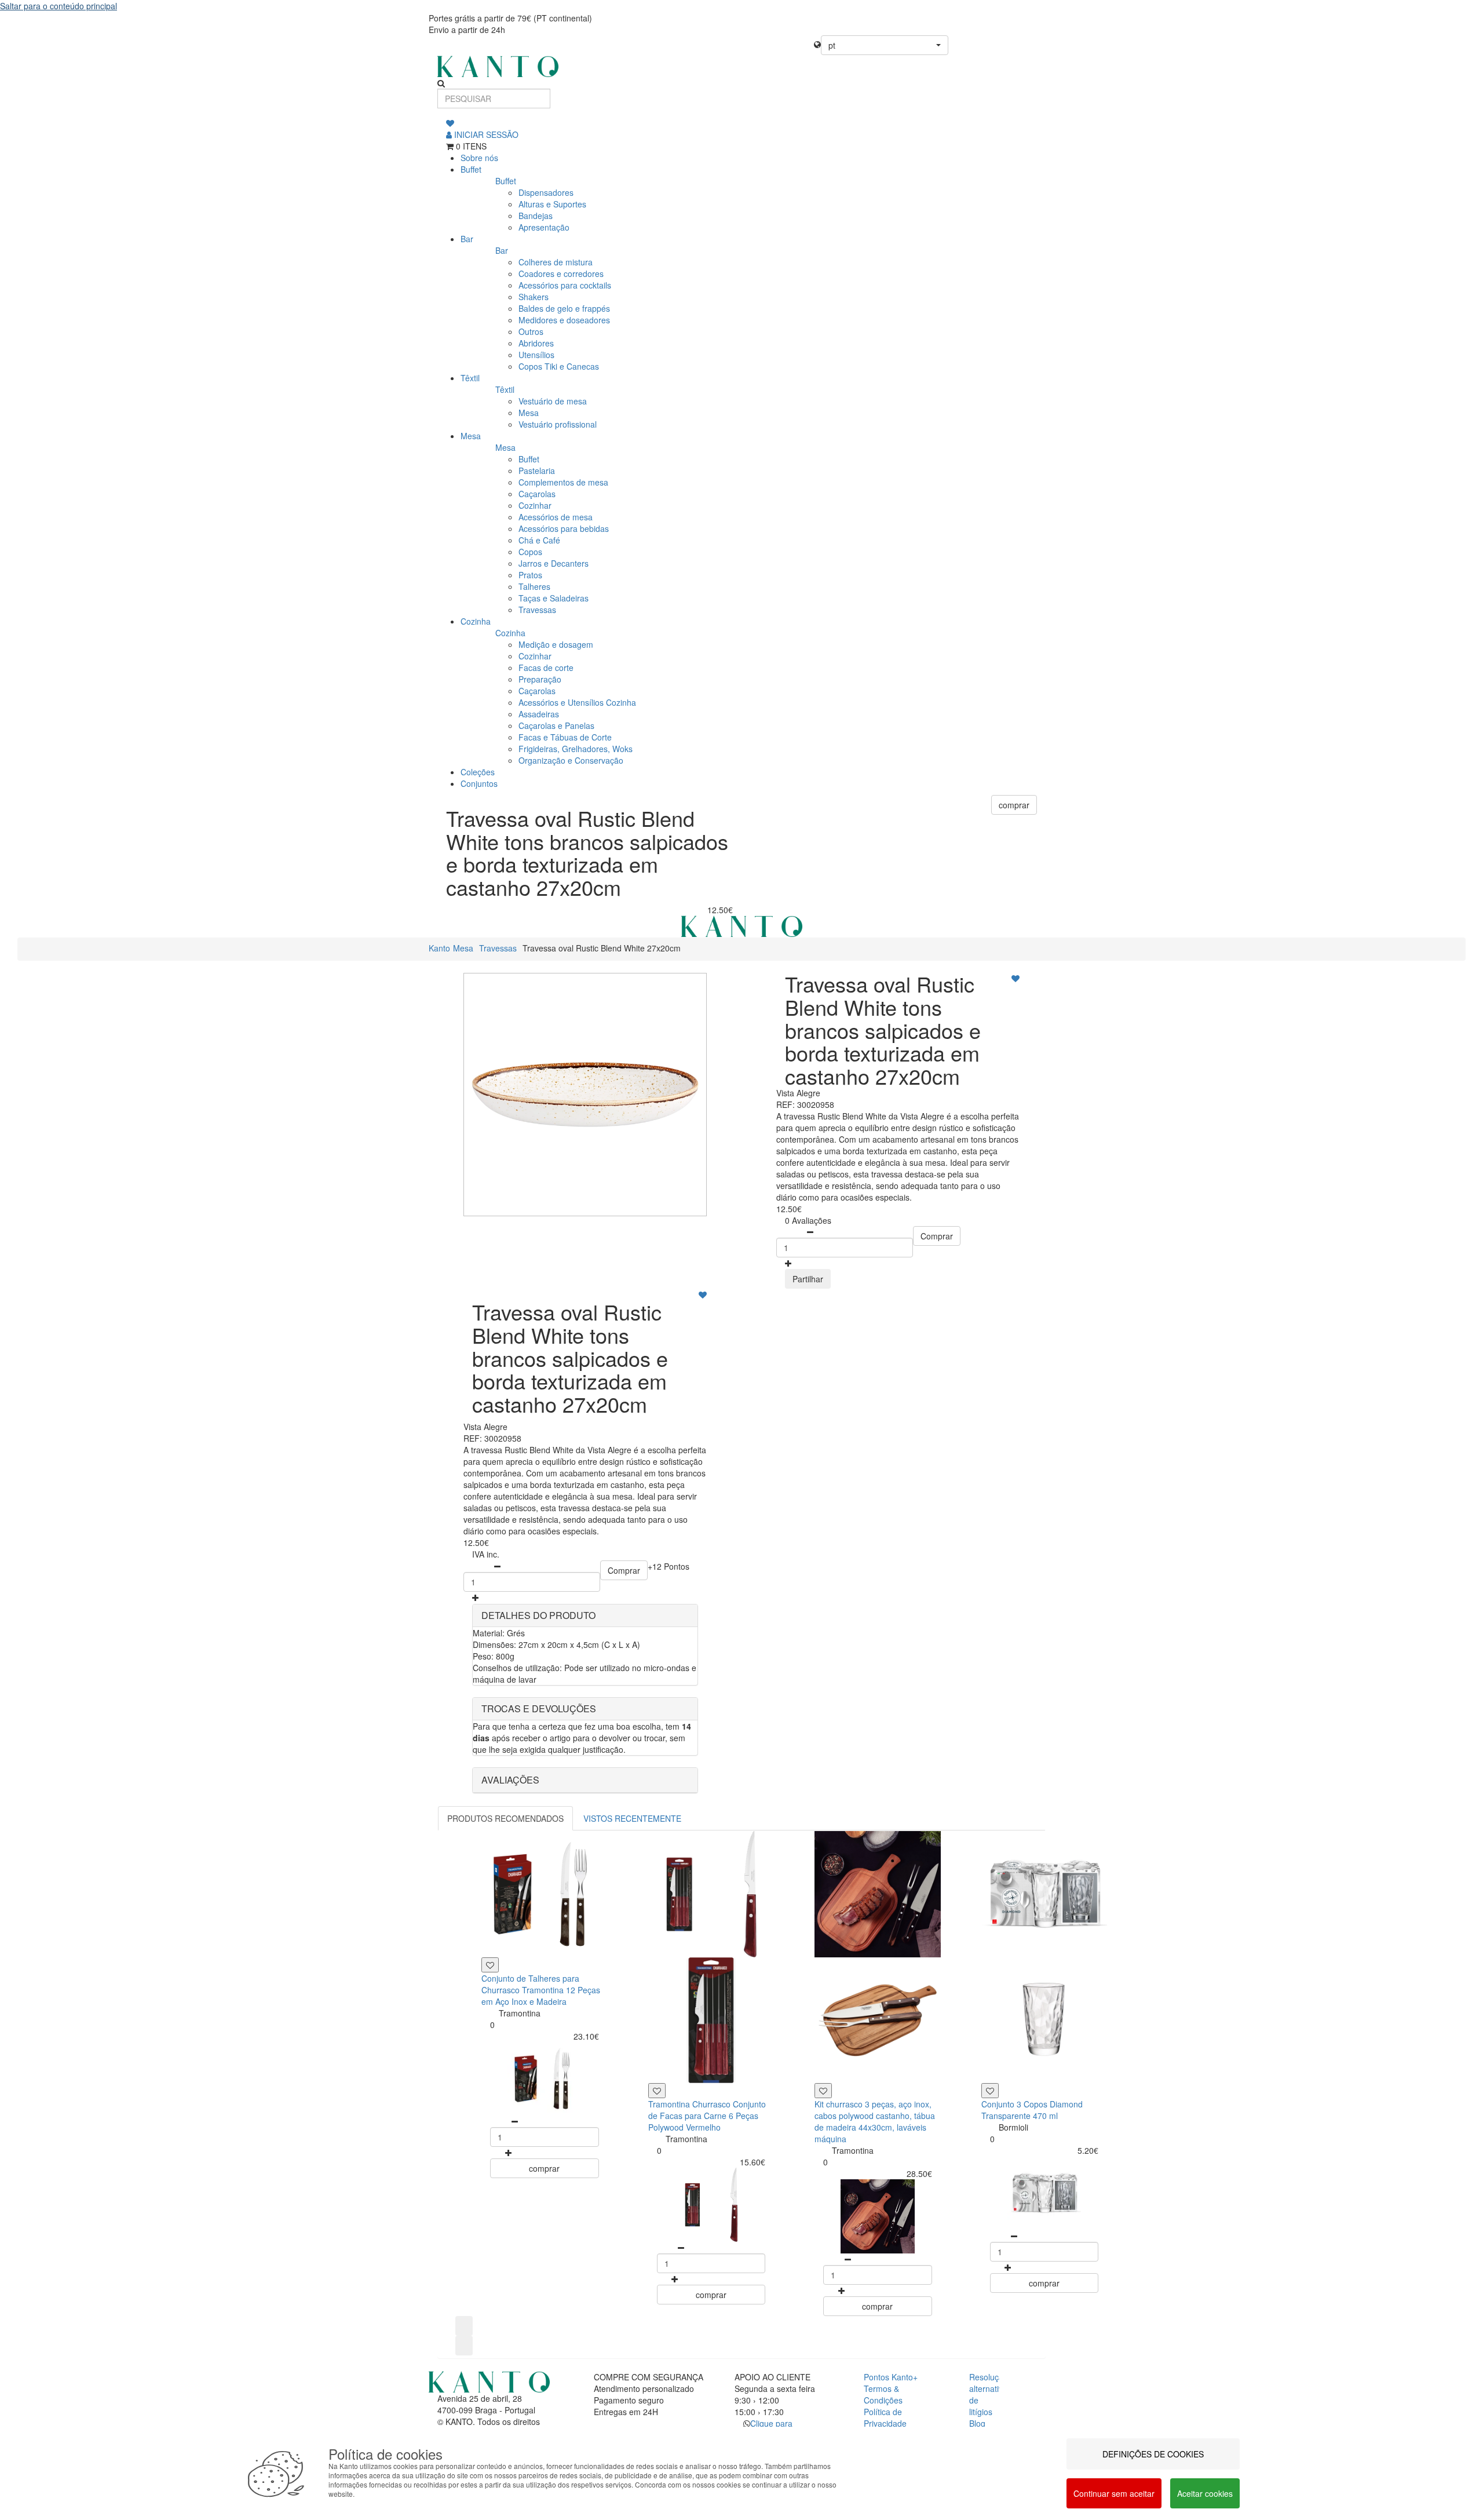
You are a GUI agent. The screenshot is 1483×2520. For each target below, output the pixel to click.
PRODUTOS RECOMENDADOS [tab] (505, 1818)
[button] (885, 45)
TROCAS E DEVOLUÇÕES (539, 1708)
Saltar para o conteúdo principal (59, 6)
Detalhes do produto (538, 1615)
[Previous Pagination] (464, 2326)
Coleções (478, 772)
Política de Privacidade (885, 2417)
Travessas (498, 948)
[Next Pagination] (464, 2346)
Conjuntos (479, 783)
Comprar (937, 1236)
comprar (1014, 805)
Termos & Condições (883, 2394)
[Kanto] (741, 66)
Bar (467, 239)
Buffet (471, 169)
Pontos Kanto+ (891, 2377)
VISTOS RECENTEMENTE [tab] (632, 1818)
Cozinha (476, 621)
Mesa (471, 436)
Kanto (439, 948)
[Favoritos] (450, 123)
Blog (977, 2423)
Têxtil (470, 378)
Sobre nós (479, 158)
